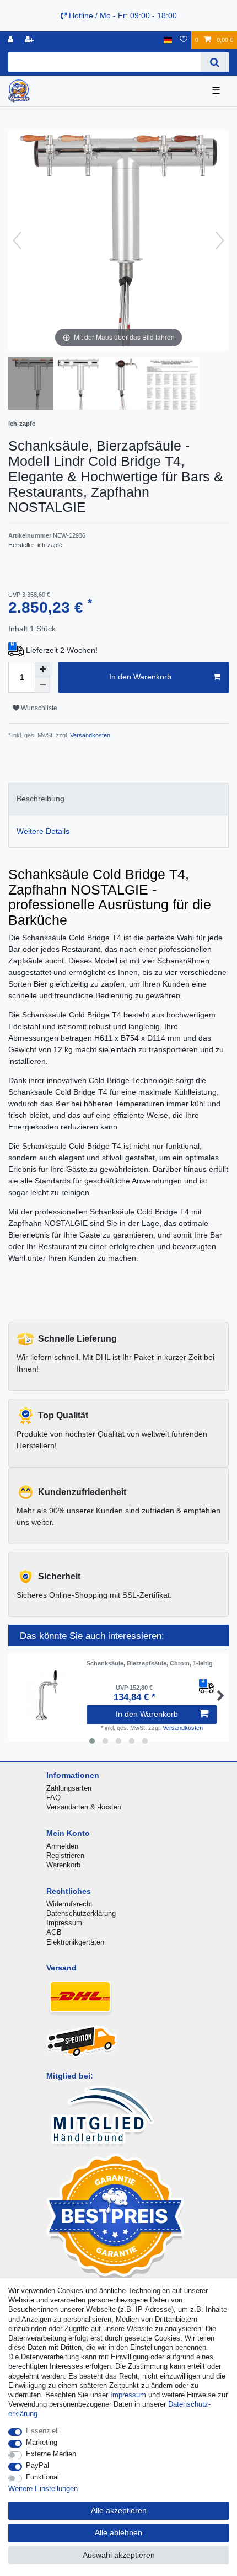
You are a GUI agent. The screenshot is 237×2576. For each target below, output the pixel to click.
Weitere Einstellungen (43, 2489)
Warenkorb (63, 1865)
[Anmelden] (12, 40)
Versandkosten (89, 735)
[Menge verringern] (42, 685)
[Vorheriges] (17, 240)
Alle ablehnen (118, 2532)
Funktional (42, 2477)
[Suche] (215, 62)
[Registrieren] (30, 40)
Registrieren (65, 1855)
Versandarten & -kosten (84, 1807)
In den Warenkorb (140, 677)
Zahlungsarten (69, 1788)
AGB (54, 1932)
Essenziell (42, 2431)
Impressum (64, 1923)
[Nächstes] (220, 240)
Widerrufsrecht (69, 1904)
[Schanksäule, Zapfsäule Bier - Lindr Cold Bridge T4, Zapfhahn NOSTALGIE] (36, 385)
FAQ (53, 1798)
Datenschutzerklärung (81, 1913)
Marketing (42, 2442)
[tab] (118, 799)
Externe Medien (51, 2454)
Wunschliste (38, 708)
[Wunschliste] (184, 40)
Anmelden (62, 1846)
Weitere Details (43, 831)
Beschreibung (41, 799)
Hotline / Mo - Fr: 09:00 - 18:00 (122, 15)
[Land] (168, 40)
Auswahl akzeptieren (119, 2555)
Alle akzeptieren (119, 2510)
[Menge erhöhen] (42, 670)
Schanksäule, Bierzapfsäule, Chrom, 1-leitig (150, 1663)
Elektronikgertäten (75, 1942)
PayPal (37, 2465)
